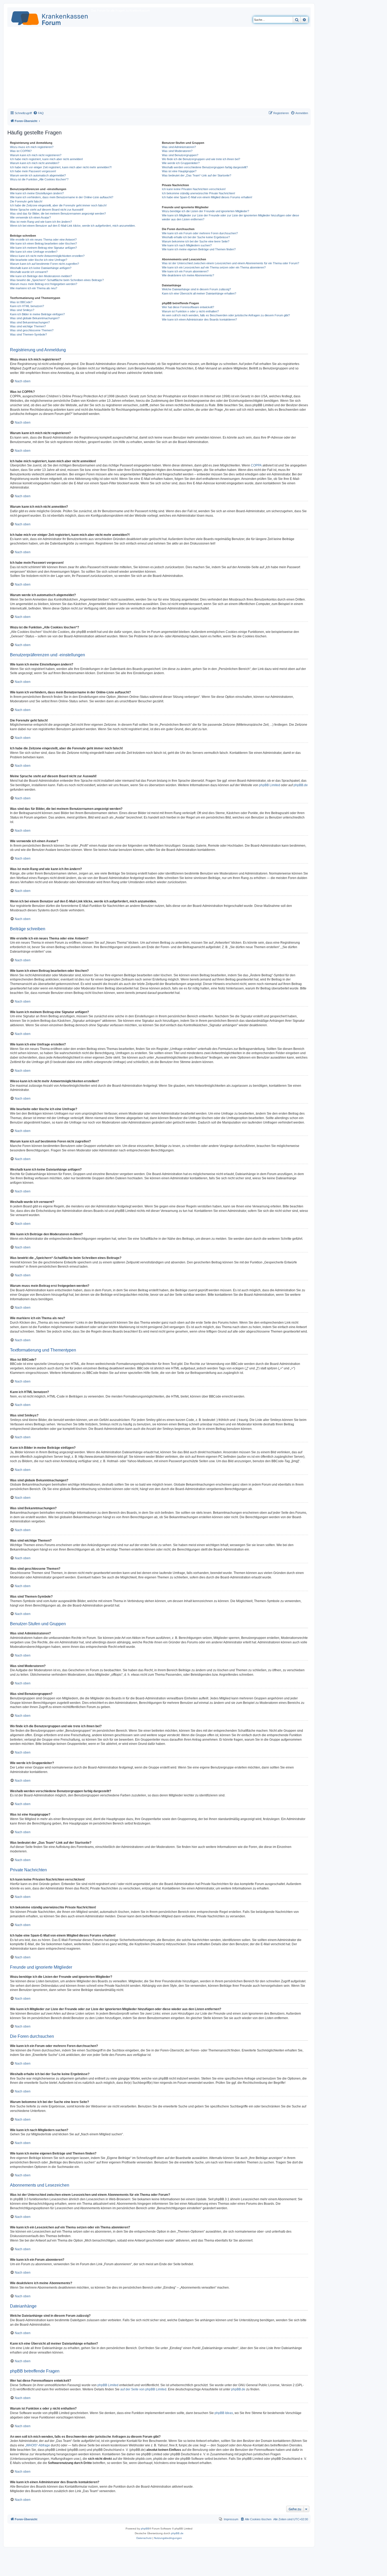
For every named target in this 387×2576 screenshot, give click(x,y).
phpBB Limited (270, 785)
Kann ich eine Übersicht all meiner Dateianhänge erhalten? (199, 293)
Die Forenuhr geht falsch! (26, 201)
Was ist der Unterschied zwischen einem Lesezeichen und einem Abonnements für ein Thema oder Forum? (230, 263)
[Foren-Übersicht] (50, 17)
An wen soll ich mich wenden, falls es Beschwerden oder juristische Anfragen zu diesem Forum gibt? (226, 315)
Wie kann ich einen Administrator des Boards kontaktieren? (199, 319)
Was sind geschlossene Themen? (32, 330)
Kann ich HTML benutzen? (27, 306)
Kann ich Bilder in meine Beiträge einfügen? (37, 314)
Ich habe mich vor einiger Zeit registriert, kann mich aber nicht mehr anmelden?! (61, 167)
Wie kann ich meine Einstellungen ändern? (37, 193)
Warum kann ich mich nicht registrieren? (36, 155)
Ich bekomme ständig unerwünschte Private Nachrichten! (199, 193)
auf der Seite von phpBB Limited (143, 2389)
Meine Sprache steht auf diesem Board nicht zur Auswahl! (47, 210)
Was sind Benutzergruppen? (180, 155)
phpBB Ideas (224, 2413)
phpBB (145, 2529)
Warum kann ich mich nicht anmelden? (35, 163)
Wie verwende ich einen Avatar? (30, 217)
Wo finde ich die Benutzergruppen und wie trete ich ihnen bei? (201, 159)
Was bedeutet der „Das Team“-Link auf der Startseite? (197, 175)
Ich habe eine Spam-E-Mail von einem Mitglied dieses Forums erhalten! (207, 197)
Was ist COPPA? (21, 151)
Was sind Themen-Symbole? (28, 334)
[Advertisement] (159, 69)
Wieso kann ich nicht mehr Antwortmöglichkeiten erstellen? (47, 256)
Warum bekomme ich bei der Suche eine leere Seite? (196, 241)
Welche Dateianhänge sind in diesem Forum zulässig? (196, 289)
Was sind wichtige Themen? (28, 326)
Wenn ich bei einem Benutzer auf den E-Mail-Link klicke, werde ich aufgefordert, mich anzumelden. (73, 226)
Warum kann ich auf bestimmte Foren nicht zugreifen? (44, 264)
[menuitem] (38, 113)
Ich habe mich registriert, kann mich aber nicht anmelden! (46, 159)
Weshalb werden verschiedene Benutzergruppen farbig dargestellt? (205, 167)
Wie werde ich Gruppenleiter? (181, 163)
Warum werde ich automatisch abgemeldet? (38, 175)
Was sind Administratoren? (179, 147)
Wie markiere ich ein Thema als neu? (34, 288)
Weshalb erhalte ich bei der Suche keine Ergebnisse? (196, 237)
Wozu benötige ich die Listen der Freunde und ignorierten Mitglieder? (205, 211)
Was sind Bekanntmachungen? (30, 322)
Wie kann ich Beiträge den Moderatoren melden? (41, 276)
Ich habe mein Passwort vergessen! (33, 171)
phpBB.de (301, 785)
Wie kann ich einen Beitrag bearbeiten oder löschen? (43, 243)
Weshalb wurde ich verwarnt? (29, 272)
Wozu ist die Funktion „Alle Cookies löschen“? (39, 179)
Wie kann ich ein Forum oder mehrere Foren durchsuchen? (200, 233)
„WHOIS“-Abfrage (38, 2445)
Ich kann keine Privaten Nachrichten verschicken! (194, 189)
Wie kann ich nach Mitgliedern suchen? (187, 245)
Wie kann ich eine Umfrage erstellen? (34, 252)
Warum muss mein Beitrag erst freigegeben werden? (44, 284)
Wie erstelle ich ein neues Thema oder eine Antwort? (43, 240)
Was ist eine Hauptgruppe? (179, 171)
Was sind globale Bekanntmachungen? (35, 318)
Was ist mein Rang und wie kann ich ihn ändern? (41, 222)
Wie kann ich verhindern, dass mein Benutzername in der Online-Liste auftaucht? (62, 197)
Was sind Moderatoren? (177, 151)
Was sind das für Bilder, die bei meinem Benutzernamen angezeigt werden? (58, 214)
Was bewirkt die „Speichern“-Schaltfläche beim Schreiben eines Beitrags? (57, 280)
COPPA (256, 465)
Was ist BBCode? (21, 302)
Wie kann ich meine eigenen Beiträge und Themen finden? (199, 249)
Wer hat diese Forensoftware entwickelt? (188, 307)
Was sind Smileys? (22, 310)
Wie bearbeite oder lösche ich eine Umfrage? (39, 260)
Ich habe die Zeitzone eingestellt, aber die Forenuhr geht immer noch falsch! (58, 205)
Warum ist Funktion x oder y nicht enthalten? (190, 311)
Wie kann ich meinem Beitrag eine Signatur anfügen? (43, 248)
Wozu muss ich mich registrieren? (32, 147)
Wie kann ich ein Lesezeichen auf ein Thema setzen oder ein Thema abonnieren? (214, 267)
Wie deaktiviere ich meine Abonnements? (188, 275)
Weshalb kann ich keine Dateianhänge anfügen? (41, 268)
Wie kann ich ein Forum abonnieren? (185, 271)
